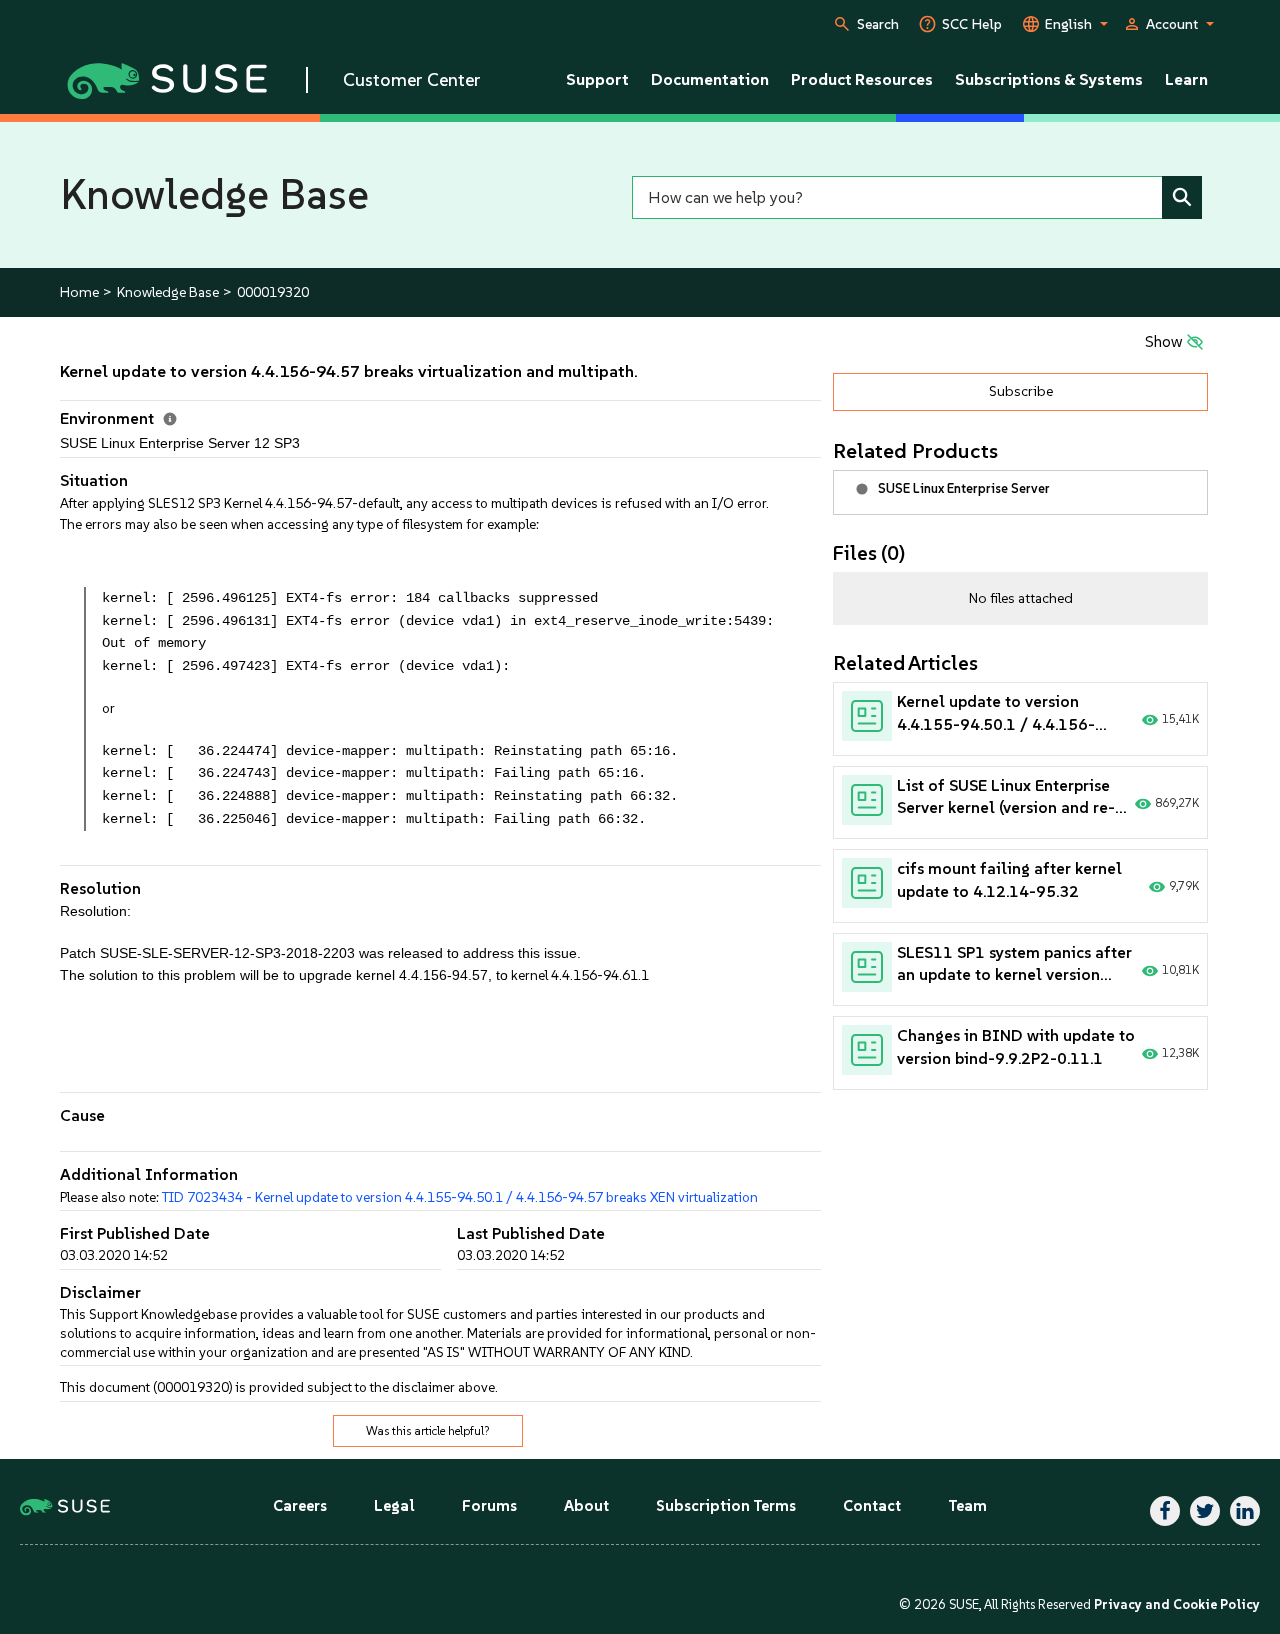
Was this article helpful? (428, 1431)
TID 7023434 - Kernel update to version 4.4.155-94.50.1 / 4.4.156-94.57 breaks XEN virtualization (460, 1197)
